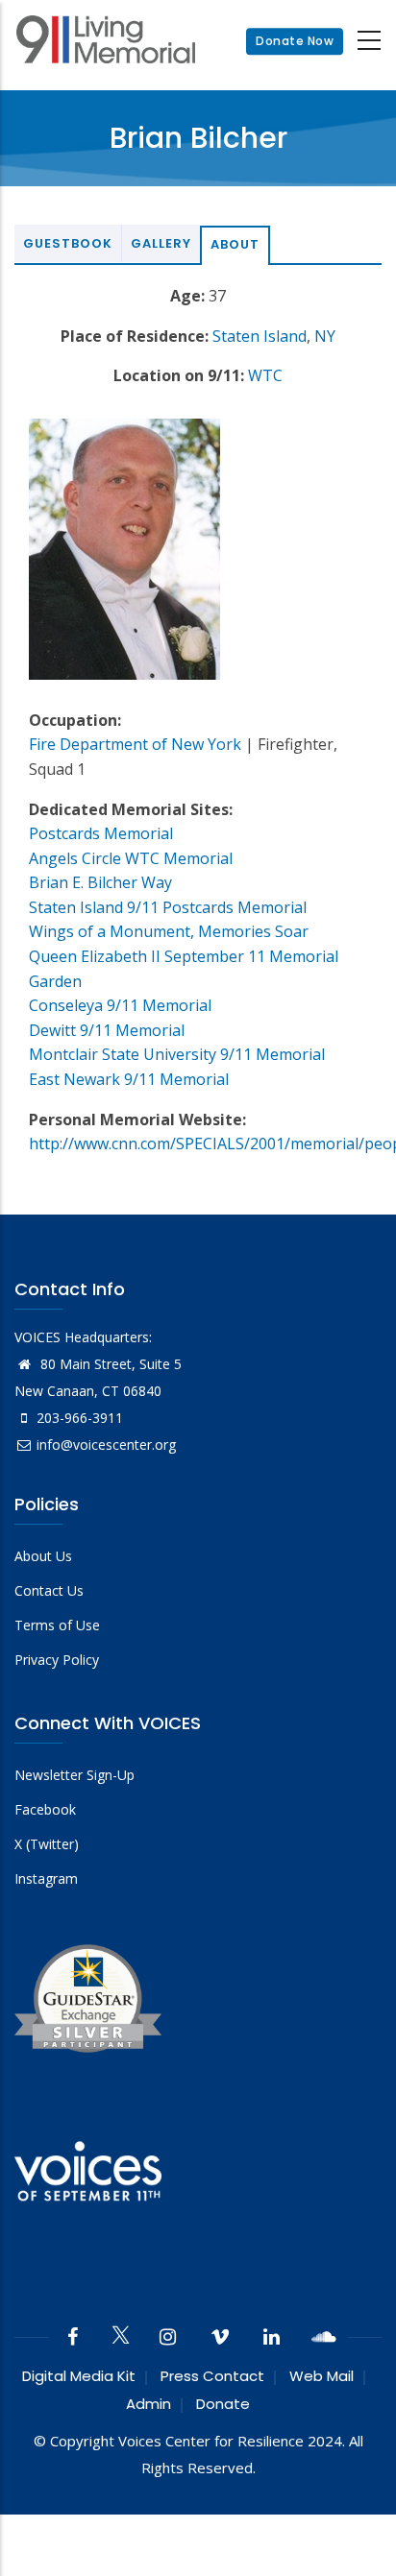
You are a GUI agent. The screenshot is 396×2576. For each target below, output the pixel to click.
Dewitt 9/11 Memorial (107, 1030)
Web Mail (322, 2376)
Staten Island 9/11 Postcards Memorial (168, 907)
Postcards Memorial (101, 833)
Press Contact (212, 2376)
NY (325, 336)
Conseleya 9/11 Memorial (120, 1005)
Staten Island (260, 336)
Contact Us (49, 1590)
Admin (148, 2404)
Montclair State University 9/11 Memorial (177, 1054)
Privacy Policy (57, 1660)
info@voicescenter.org (106, 1444)
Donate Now (295, 41)
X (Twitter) (47, 1844)
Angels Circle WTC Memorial (131, 858)
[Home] (106, 42)
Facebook (45, 1809)
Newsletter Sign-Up (74, 1775)
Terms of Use (57, 1625)
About (235, 244)
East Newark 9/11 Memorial (129, 1079)
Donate (223, 2404)
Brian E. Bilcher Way (100, 882)
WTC (265, 375)
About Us (43, 1556)
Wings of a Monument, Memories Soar (169, 931)
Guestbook (68, 243)
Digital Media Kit (79, 2376)
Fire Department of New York (135, 744)
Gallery (161, 243)
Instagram (46, 1878)
